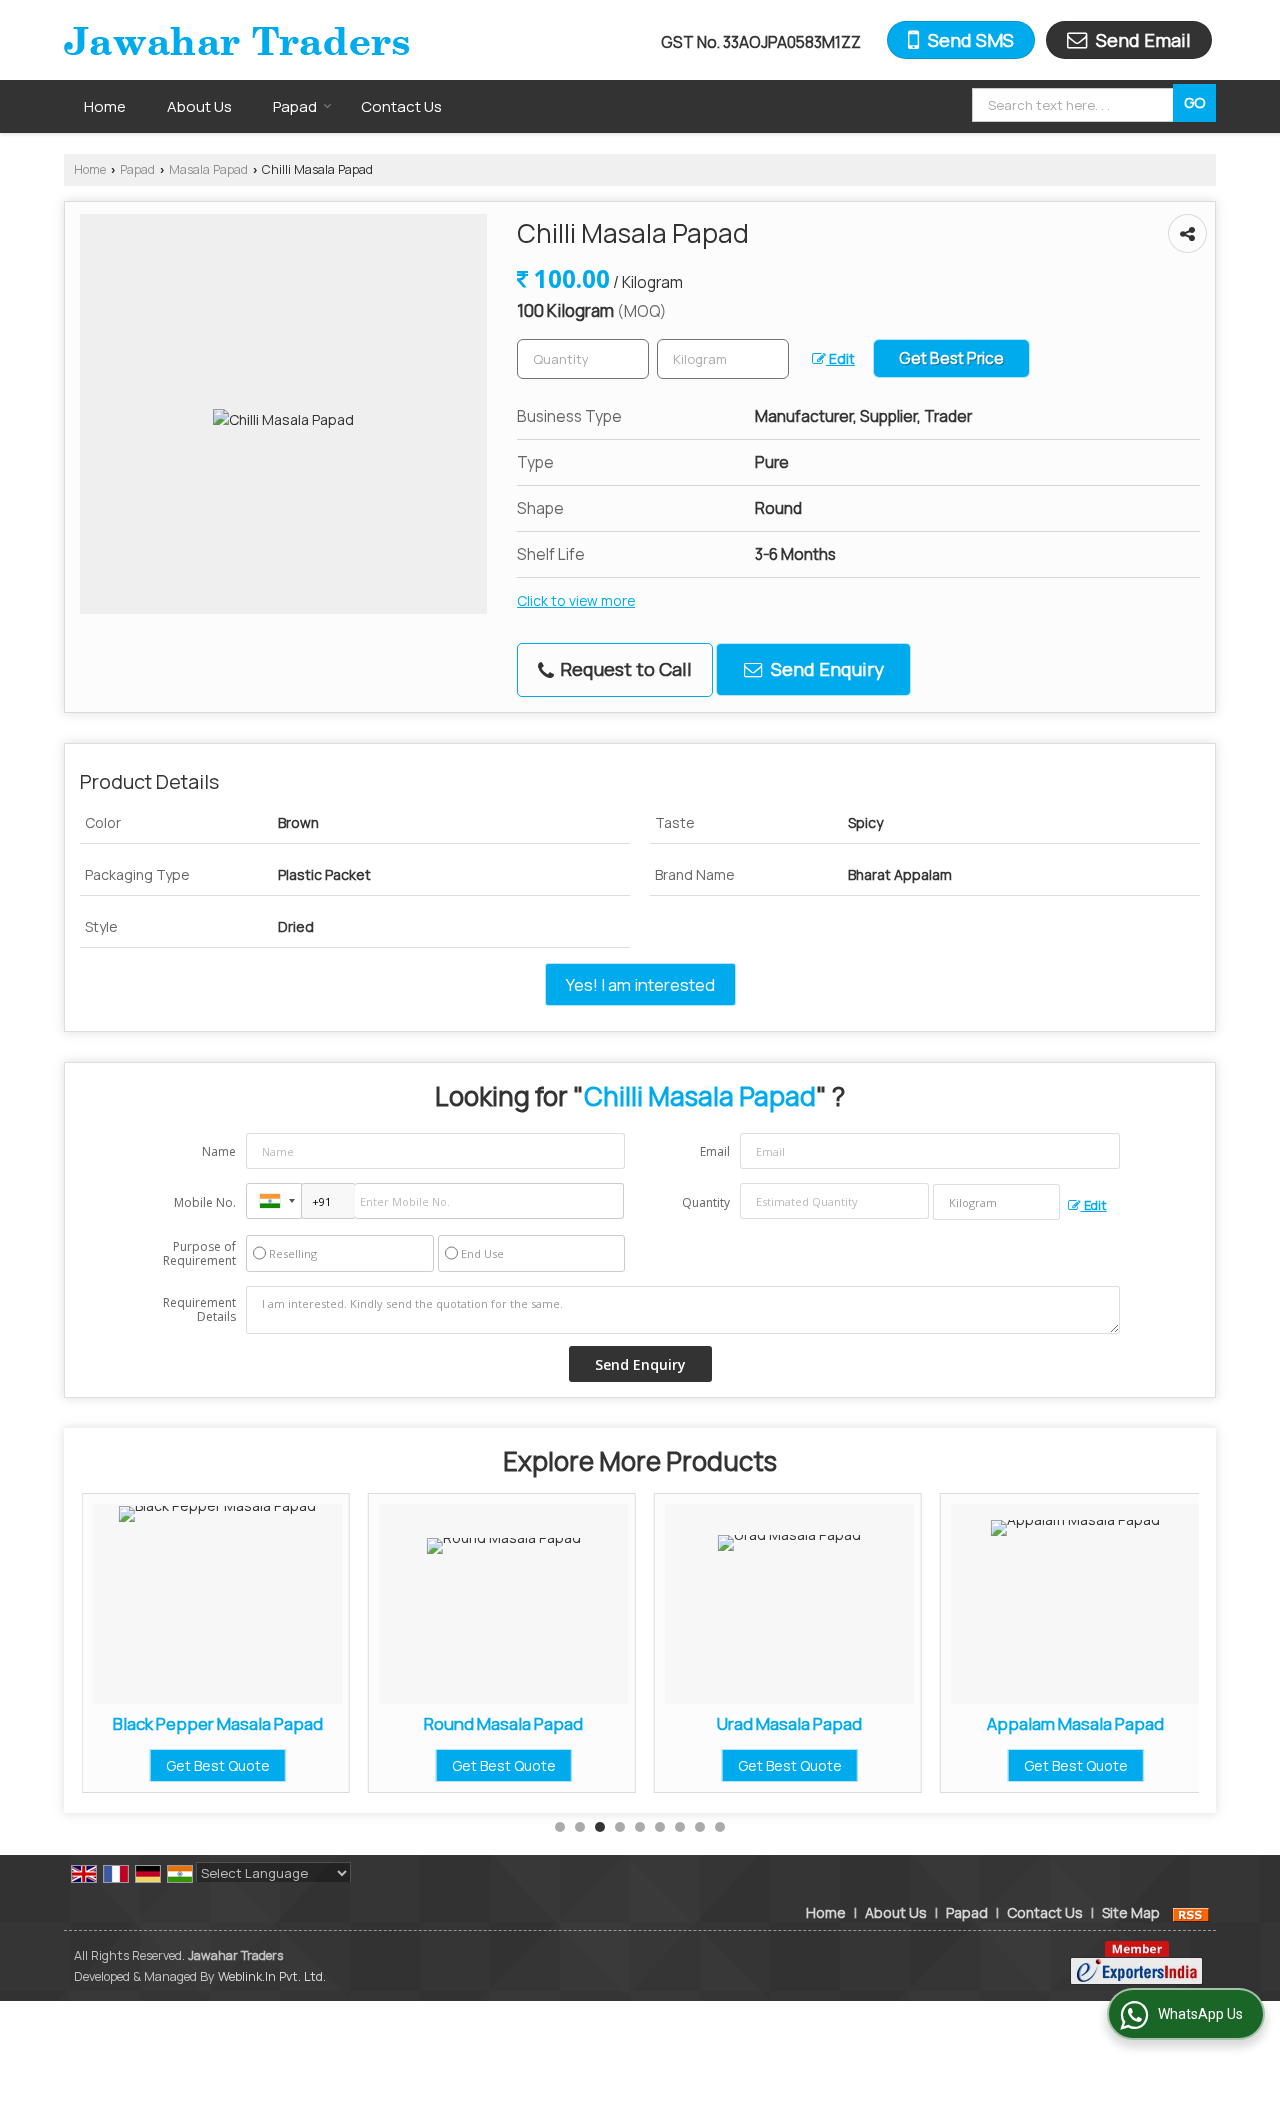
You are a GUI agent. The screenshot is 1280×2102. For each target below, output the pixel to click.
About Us (199, 106)
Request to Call (624, 669)
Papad (295, 106)
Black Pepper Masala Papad (218, 1723)
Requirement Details (199, 1310)
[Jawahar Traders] (237, 40)
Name (219, 1151)
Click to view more (576, 600)
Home (105, 106)
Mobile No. (205, 1202)
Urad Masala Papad (789, 1723)
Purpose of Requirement (199, 1254)
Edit (840, 358)
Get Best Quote (218, 1765)
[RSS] (1191, 1912)
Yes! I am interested (640, 984)
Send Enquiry (825, 669)
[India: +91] (274, 1201)
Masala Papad (208, 169)
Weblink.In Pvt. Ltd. (272, 1976)
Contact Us (401, 106)
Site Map (1131, 1912)
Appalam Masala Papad (1075, 1723)
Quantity (706, 1202)
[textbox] (1075, 105)
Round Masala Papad (503, 1723)
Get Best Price (951, 358)
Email (715, 1151)
